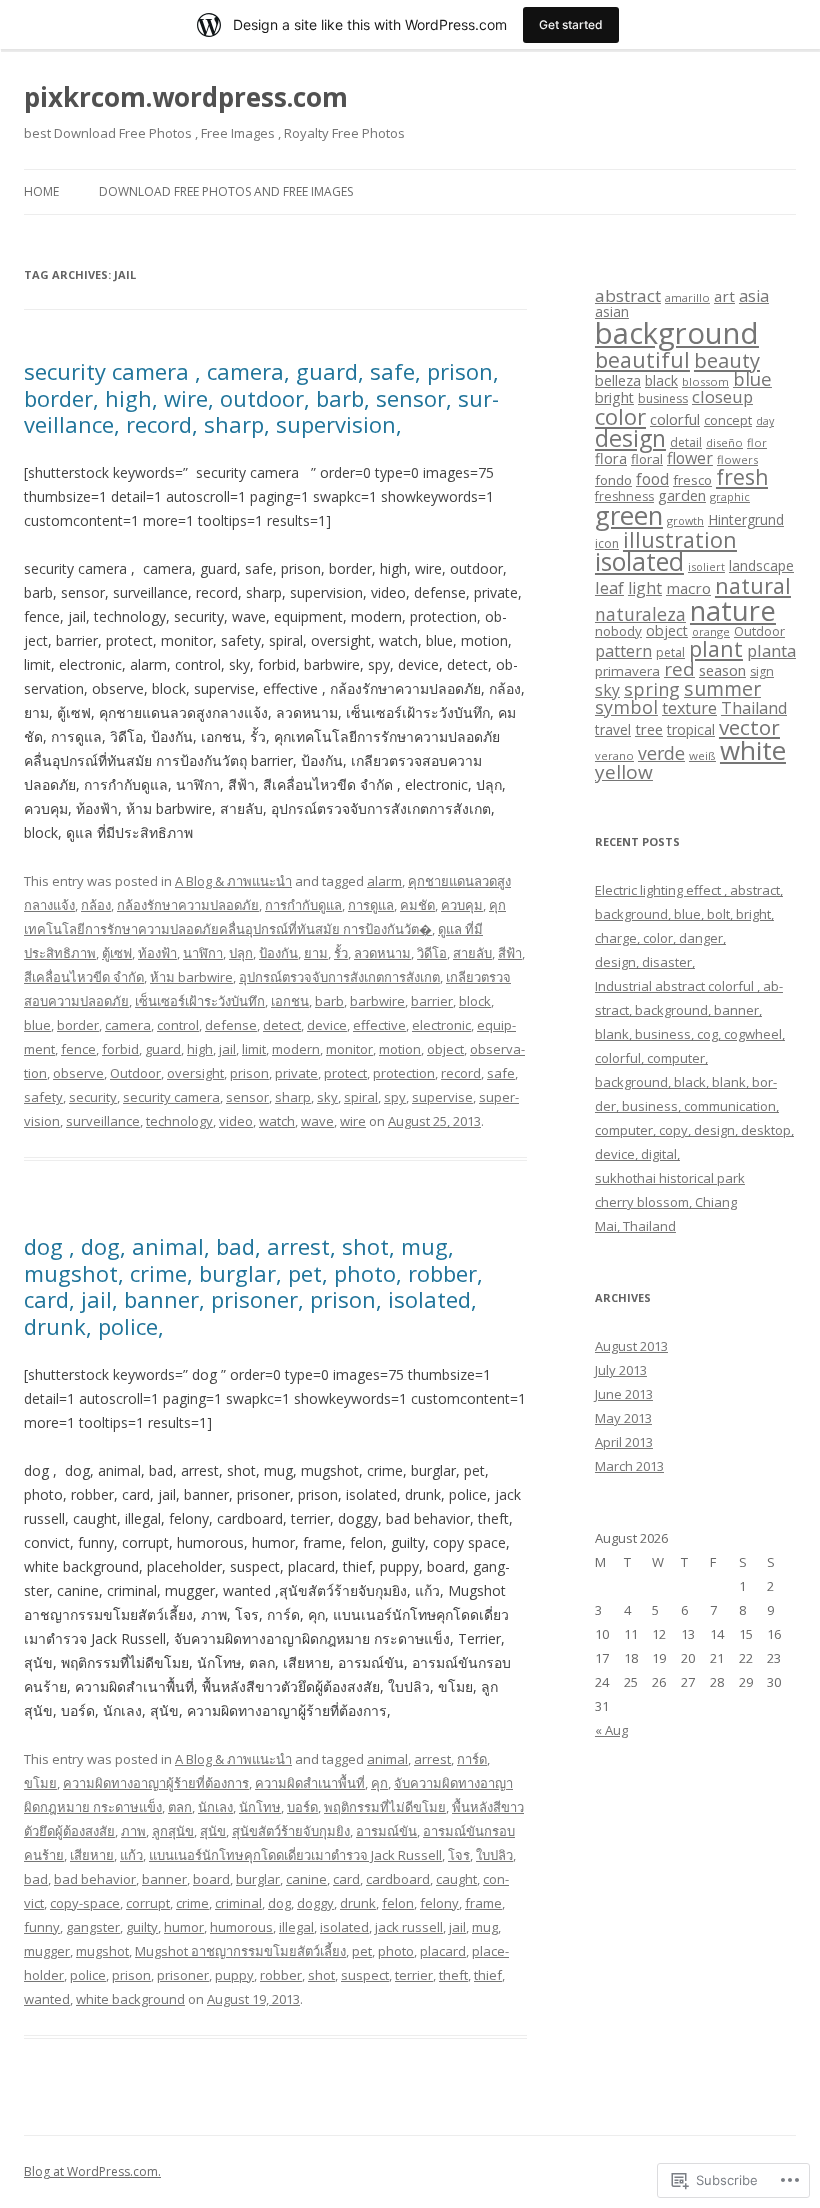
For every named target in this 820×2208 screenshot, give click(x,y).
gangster (93, 1927)
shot (321, 1975)
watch (277, 1121)
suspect (365, 1975)
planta (771, 650)
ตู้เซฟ (117, 953)
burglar (258, 1879)
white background (130, 1999)
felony (439, 1903)
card (346, 1879)
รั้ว (341, 953)
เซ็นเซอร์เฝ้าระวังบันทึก (200, 1001)
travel (613, 729)
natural (753, 585)
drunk (358, 1903)
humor (184, 1927)
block (475, 1001)
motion (400, 1049)
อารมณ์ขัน (386, 1831)
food (652, 479)
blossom (705, 381)
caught (456, 1879)
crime (192, 1903)
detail (686, 442)
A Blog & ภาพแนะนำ (233, 881)
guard (163, 1049)
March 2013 (629, 1466)
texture (689, 708)
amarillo (687, 297)
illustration (680, 539)
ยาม (316, 953)
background (677, 333)
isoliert (706, 566)
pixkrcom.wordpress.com (186, 97)
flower (690, 458)
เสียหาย (92, 1855)
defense (231, 1025)
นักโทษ (260, 1807)
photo (396, 1951)
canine (306, 1879)
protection (404, 1073)
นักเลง (215, 1807)
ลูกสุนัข (173, 1831)
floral (647, 459)
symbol (626, 707)
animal (387, 1759)
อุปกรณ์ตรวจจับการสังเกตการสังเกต (339, 977)
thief (488, 1975)
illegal (296, 1927)
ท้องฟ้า (157, 953)
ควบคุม (462, 905)
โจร (459, 1855)
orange (711, 631)
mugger (47, 1951)
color (620, 416)
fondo (613, 480)
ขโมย (40, 1783)
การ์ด (472, 1759)
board (211, 1879)
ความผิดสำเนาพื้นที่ (310, 1783)
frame (483, 1903)
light (645, 588)
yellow (624, 772)
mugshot (102, 1951)
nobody (618, 631)
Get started (571, 24)
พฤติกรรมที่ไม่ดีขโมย (385, 1807)
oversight (195, 1073)
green (629, 515)
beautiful (642, 359)
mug (485, 1927)
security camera (171, 1097)
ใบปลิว (494, 1855)
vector (749, 727)
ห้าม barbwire (191, 977)
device (327, 1025)
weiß (702, 755)
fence (78, 1049)
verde (661, 753)
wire (353, 1121)
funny (42, 1927)
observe (78, 1073)
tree (649, 729)
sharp (293, 1097)
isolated (344, 1927)
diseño (724, 442)
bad (36, 1879)
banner (164, 1879)
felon (398, 1903)
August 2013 (631, 1346)
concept (728, 420)
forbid (120, 1049)
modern (296, 1049)
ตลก (180, 1807)
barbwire (377, 1001)
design (630, 438)
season (722, 670)
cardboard (398, 1879)
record (461, 1073)
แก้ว (131, 1855)
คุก (379, 1783)
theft (453, 1975)
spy (395, 1097)
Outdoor (135, 1073)
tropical (691, 729)
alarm (384, 881)
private (296, 1073)
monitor (349, 1049)
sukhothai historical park (670, 1178)
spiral (361, 1097)
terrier (414, 1975)
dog (279, 1903)
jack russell (409, 1927)
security (93, 1097)
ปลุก (241, 953)
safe (501, 1073)
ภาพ (133, 1831)
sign (762, 671)
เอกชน (290, 1001)
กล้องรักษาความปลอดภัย (188, 905)
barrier (432, 1001)
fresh (742, 477)
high (200, 1049)
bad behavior (95, 1879)
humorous (241, 1927)
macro (688, 588)
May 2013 (623, 1418)
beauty (727, 360)
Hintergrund (746, 519)
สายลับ (472, 953)
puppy (234, 1975)
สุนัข (213, 1831)
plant (716, 648)
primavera (627, 671)
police (88, 1975)
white (753, 750)
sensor (247, 1097)
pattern (623, 651)
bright (614, 397)
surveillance (103, 1121)
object (445, 1049)
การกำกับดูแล (303, 905)
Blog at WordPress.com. (92, 2171)
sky (327, 1097)
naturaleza (640, 614)
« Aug (611, 1730)
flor (757, 442)
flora (611, 458)
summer (722, 688)
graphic (730, 496)
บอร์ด (302, 1807)
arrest (432, 1759)
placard (443, 1951)
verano (614, 755)
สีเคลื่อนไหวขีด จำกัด (84, 977)
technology (179, 1121)
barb (329, 1001)
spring (652, 689)
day (765, 421)
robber (281, 1975)
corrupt (148, 1903)
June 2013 (624, 1394)
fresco (692, 480)
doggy (315, 1903)
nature (733, 610)
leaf (609, 587)
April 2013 (624, 1442)
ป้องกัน (278, 953)
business (663, 398)
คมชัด (417, 905)
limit (254, 1049)
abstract (628, 295)
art (724, 296)
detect (282, 1025)
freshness (624, 496)
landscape (761, 565)
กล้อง (96, 905)
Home (41, 191)
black (661, 380)
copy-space (85, 1903)
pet (362, 1951)
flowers (737, 459)
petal (670, 652)
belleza (618, 380)
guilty (142, 1927)
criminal (238, 1903)
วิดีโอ (432, 953)
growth (685, 520)
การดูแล (371, 905)
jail (227, 1049)
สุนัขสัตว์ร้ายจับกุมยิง (291, 1831)
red (679, 668)
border (78, 1025)
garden (682, 495)
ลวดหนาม (382, 953)
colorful (675, 419)
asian (612, 311)
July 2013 (621, 1370)
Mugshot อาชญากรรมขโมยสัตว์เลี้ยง (240, 1951)
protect (345, 1073)
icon (607, 543)
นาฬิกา (203, 953)
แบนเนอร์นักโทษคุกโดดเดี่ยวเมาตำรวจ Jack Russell (295, 1855)
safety (43, 1097)
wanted (47, 1999)
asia (754, 296)
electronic (441, 1025)
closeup (722, 396)
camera (128, 1025)
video (236, 1121)
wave (317, 1121)
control (178, 1025)
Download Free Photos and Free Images (226, 191)
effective (379, 1025)
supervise (442, 1097)
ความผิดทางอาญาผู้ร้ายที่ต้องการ (156, 1783)
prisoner (183, 1975)
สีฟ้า (510, 953)
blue (37, 1025)
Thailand (754, 708)
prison (249, 1073)
